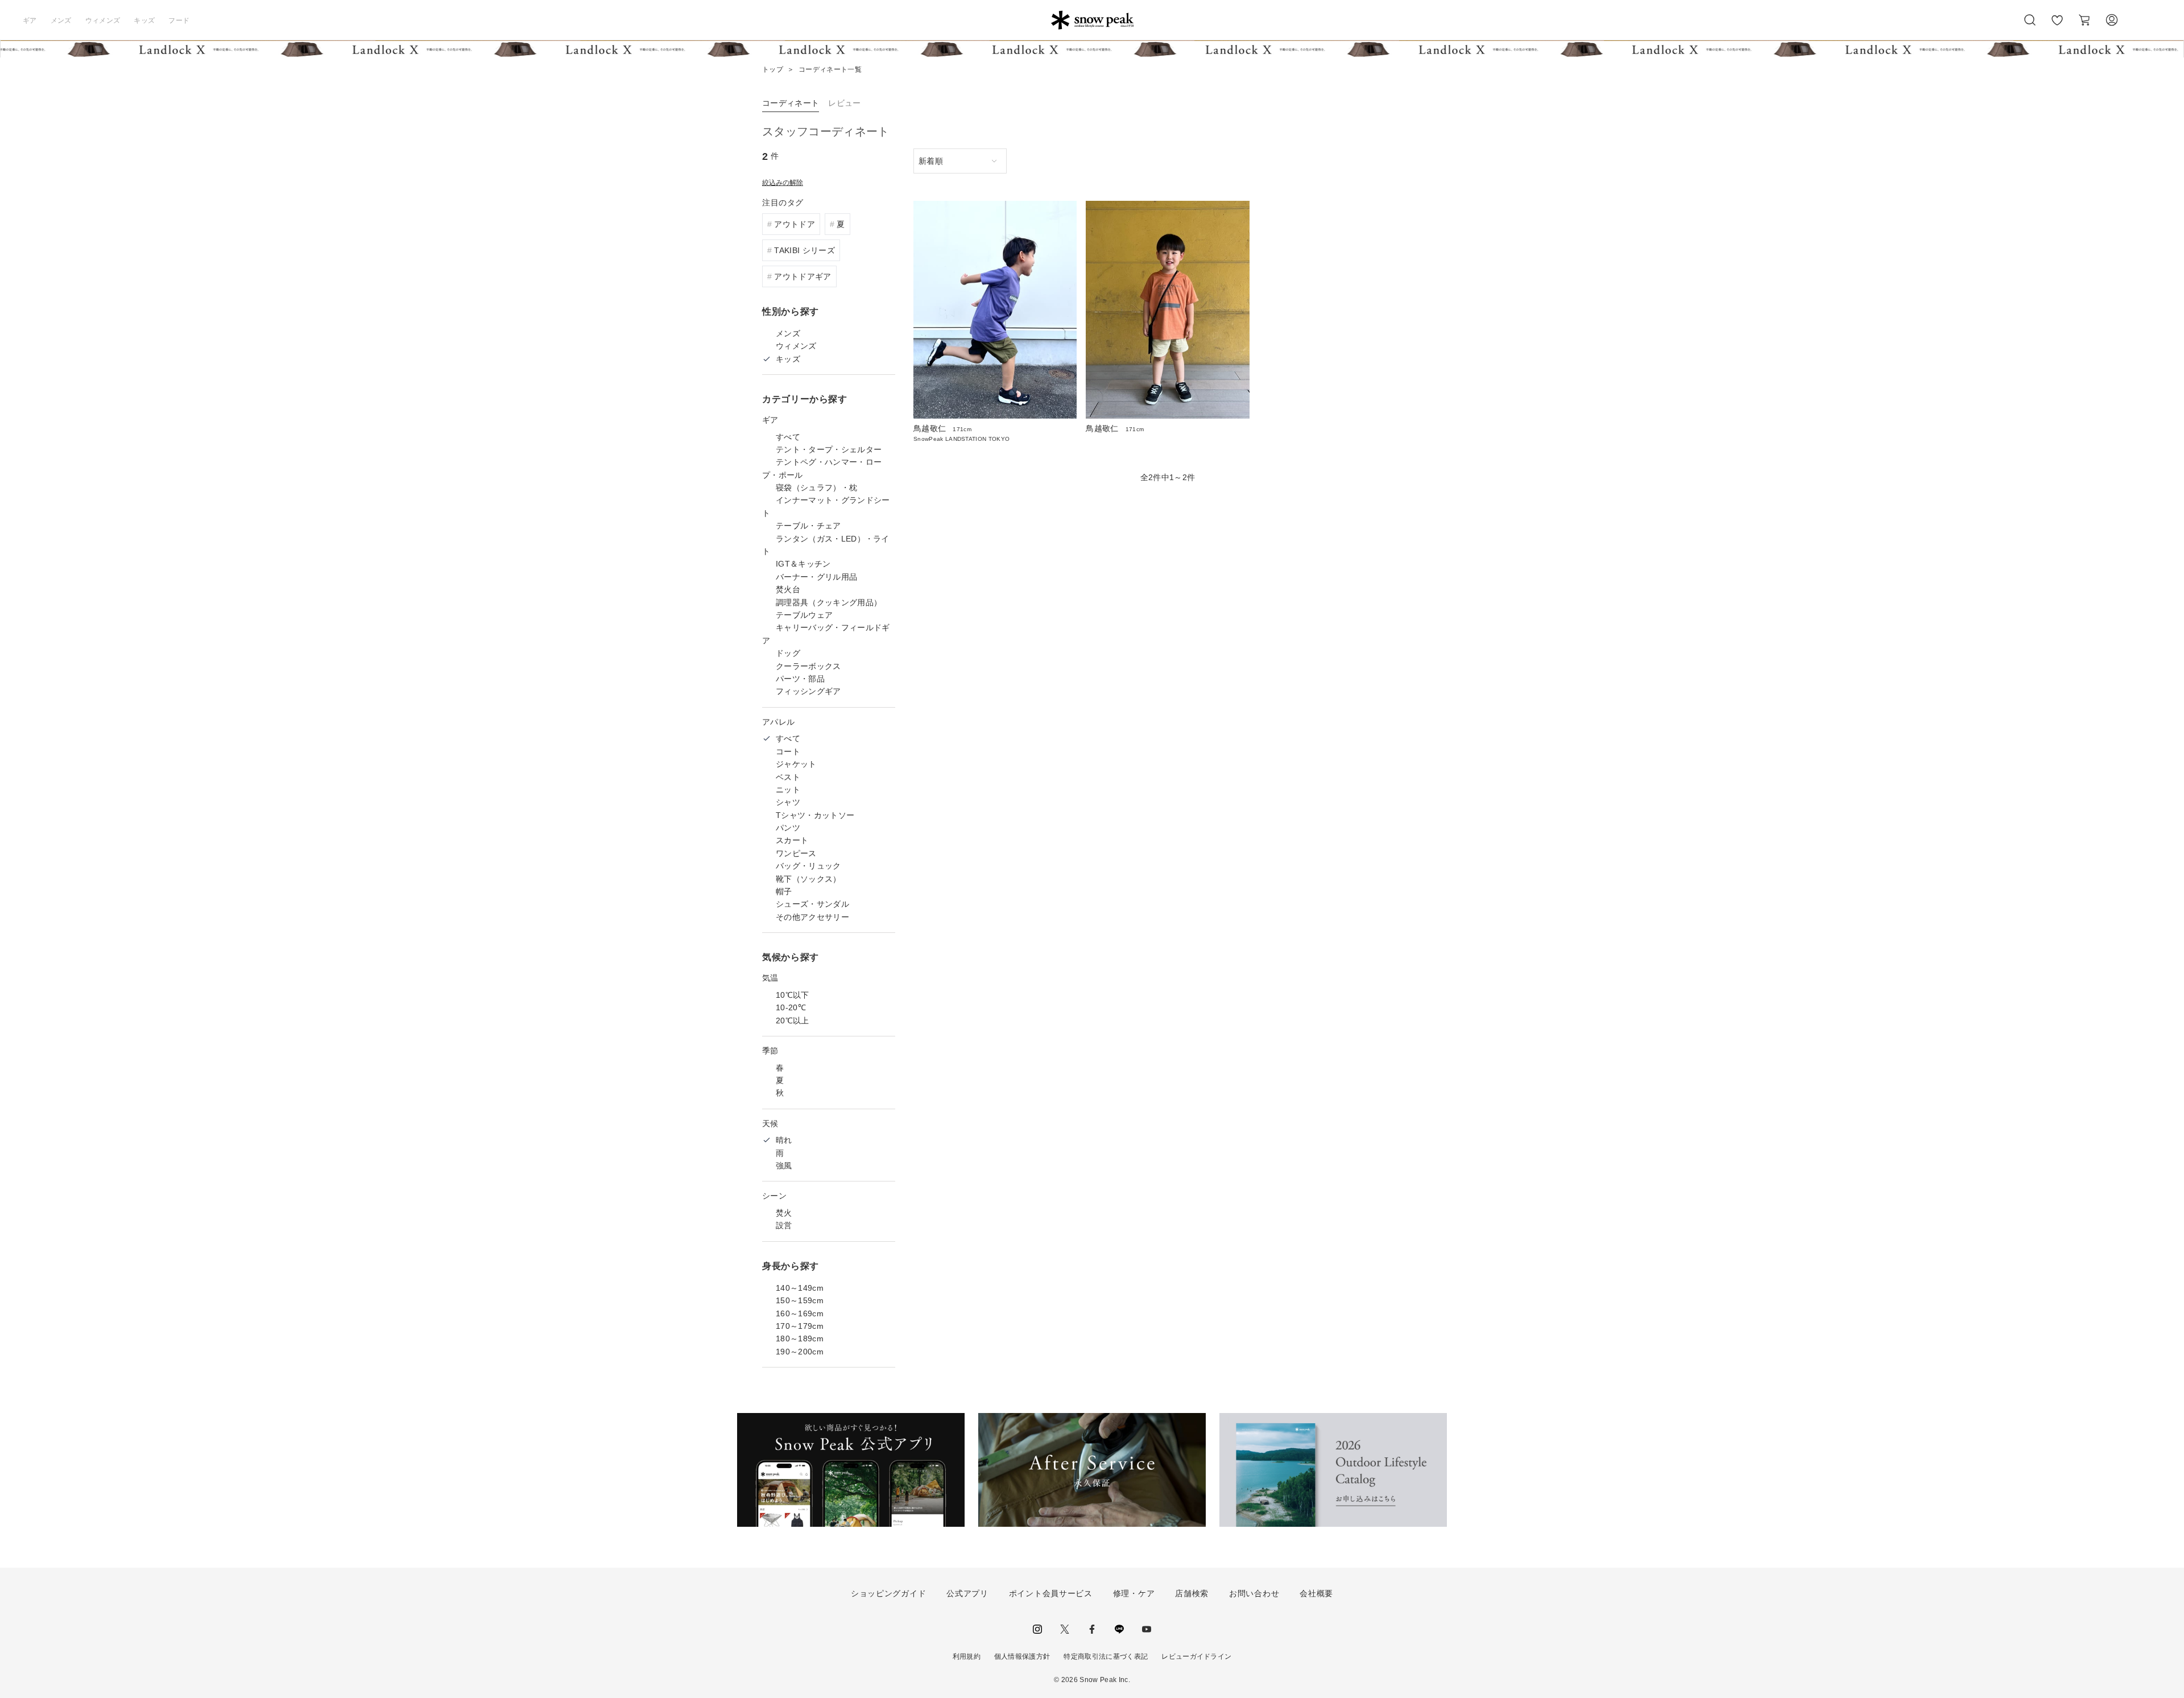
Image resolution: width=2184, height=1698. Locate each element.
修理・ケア (1134, 1593)
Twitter (1065, 1629)
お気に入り (2057, 26)
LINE (1119, 1629)
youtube (1147, 1629)
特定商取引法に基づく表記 (1106, 1656)
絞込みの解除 (783, 183)
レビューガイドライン (1196, 1656)
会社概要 (1316, 1593)
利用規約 (967, 1656)
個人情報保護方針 (1022, 1656)
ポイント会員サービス (1051, 1593)
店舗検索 (1192, 1593)
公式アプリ (967, 1593)
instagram (1037, 1629)
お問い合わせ (1254, 1593)
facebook (1092, 1629)
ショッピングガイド (888, 1593)
